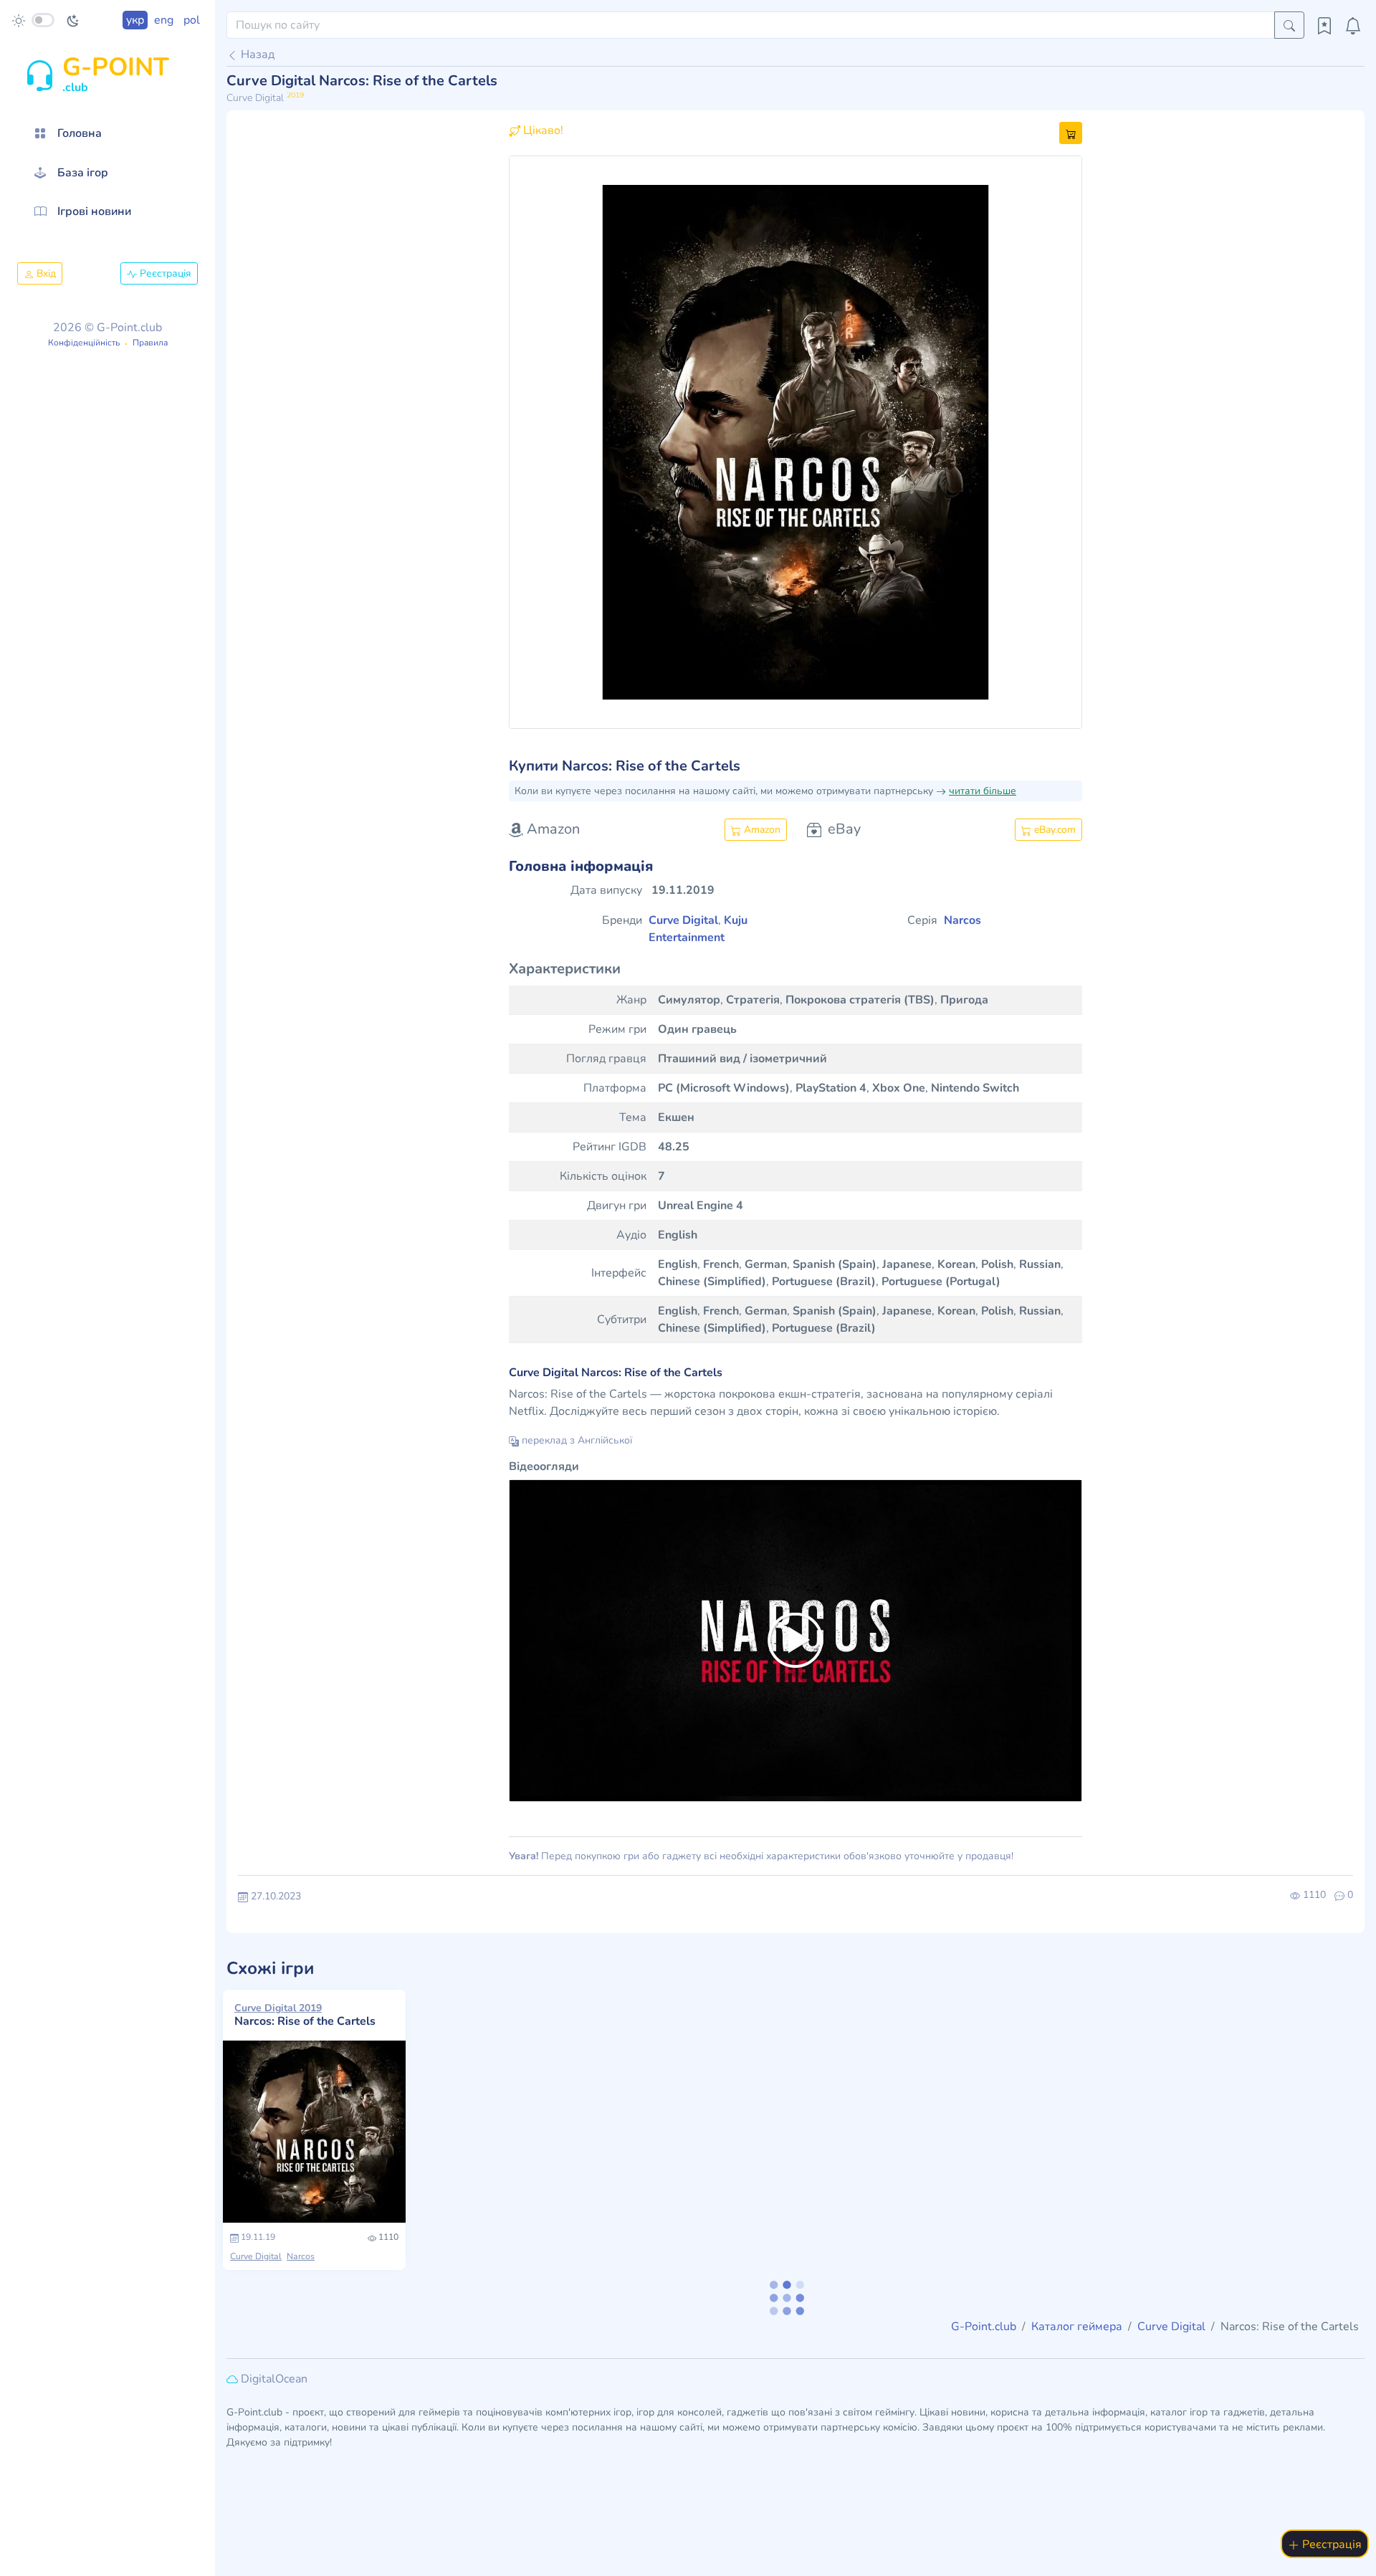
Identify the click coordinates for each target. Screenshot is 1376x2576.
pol (192, 20)
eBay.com (1053, 830)
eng (164, 20)
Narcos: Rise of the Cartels (305, 2015)
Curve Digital (256, 2256)
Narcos (301, 2256)
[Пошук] (1289, 25)
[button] (552, 442)
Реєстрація (164, 273)
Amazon (761, 830)
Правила (150, 343)
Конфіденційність (84, 343)
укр (135, 20)
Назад (256, 54)
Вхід (45, 273)
